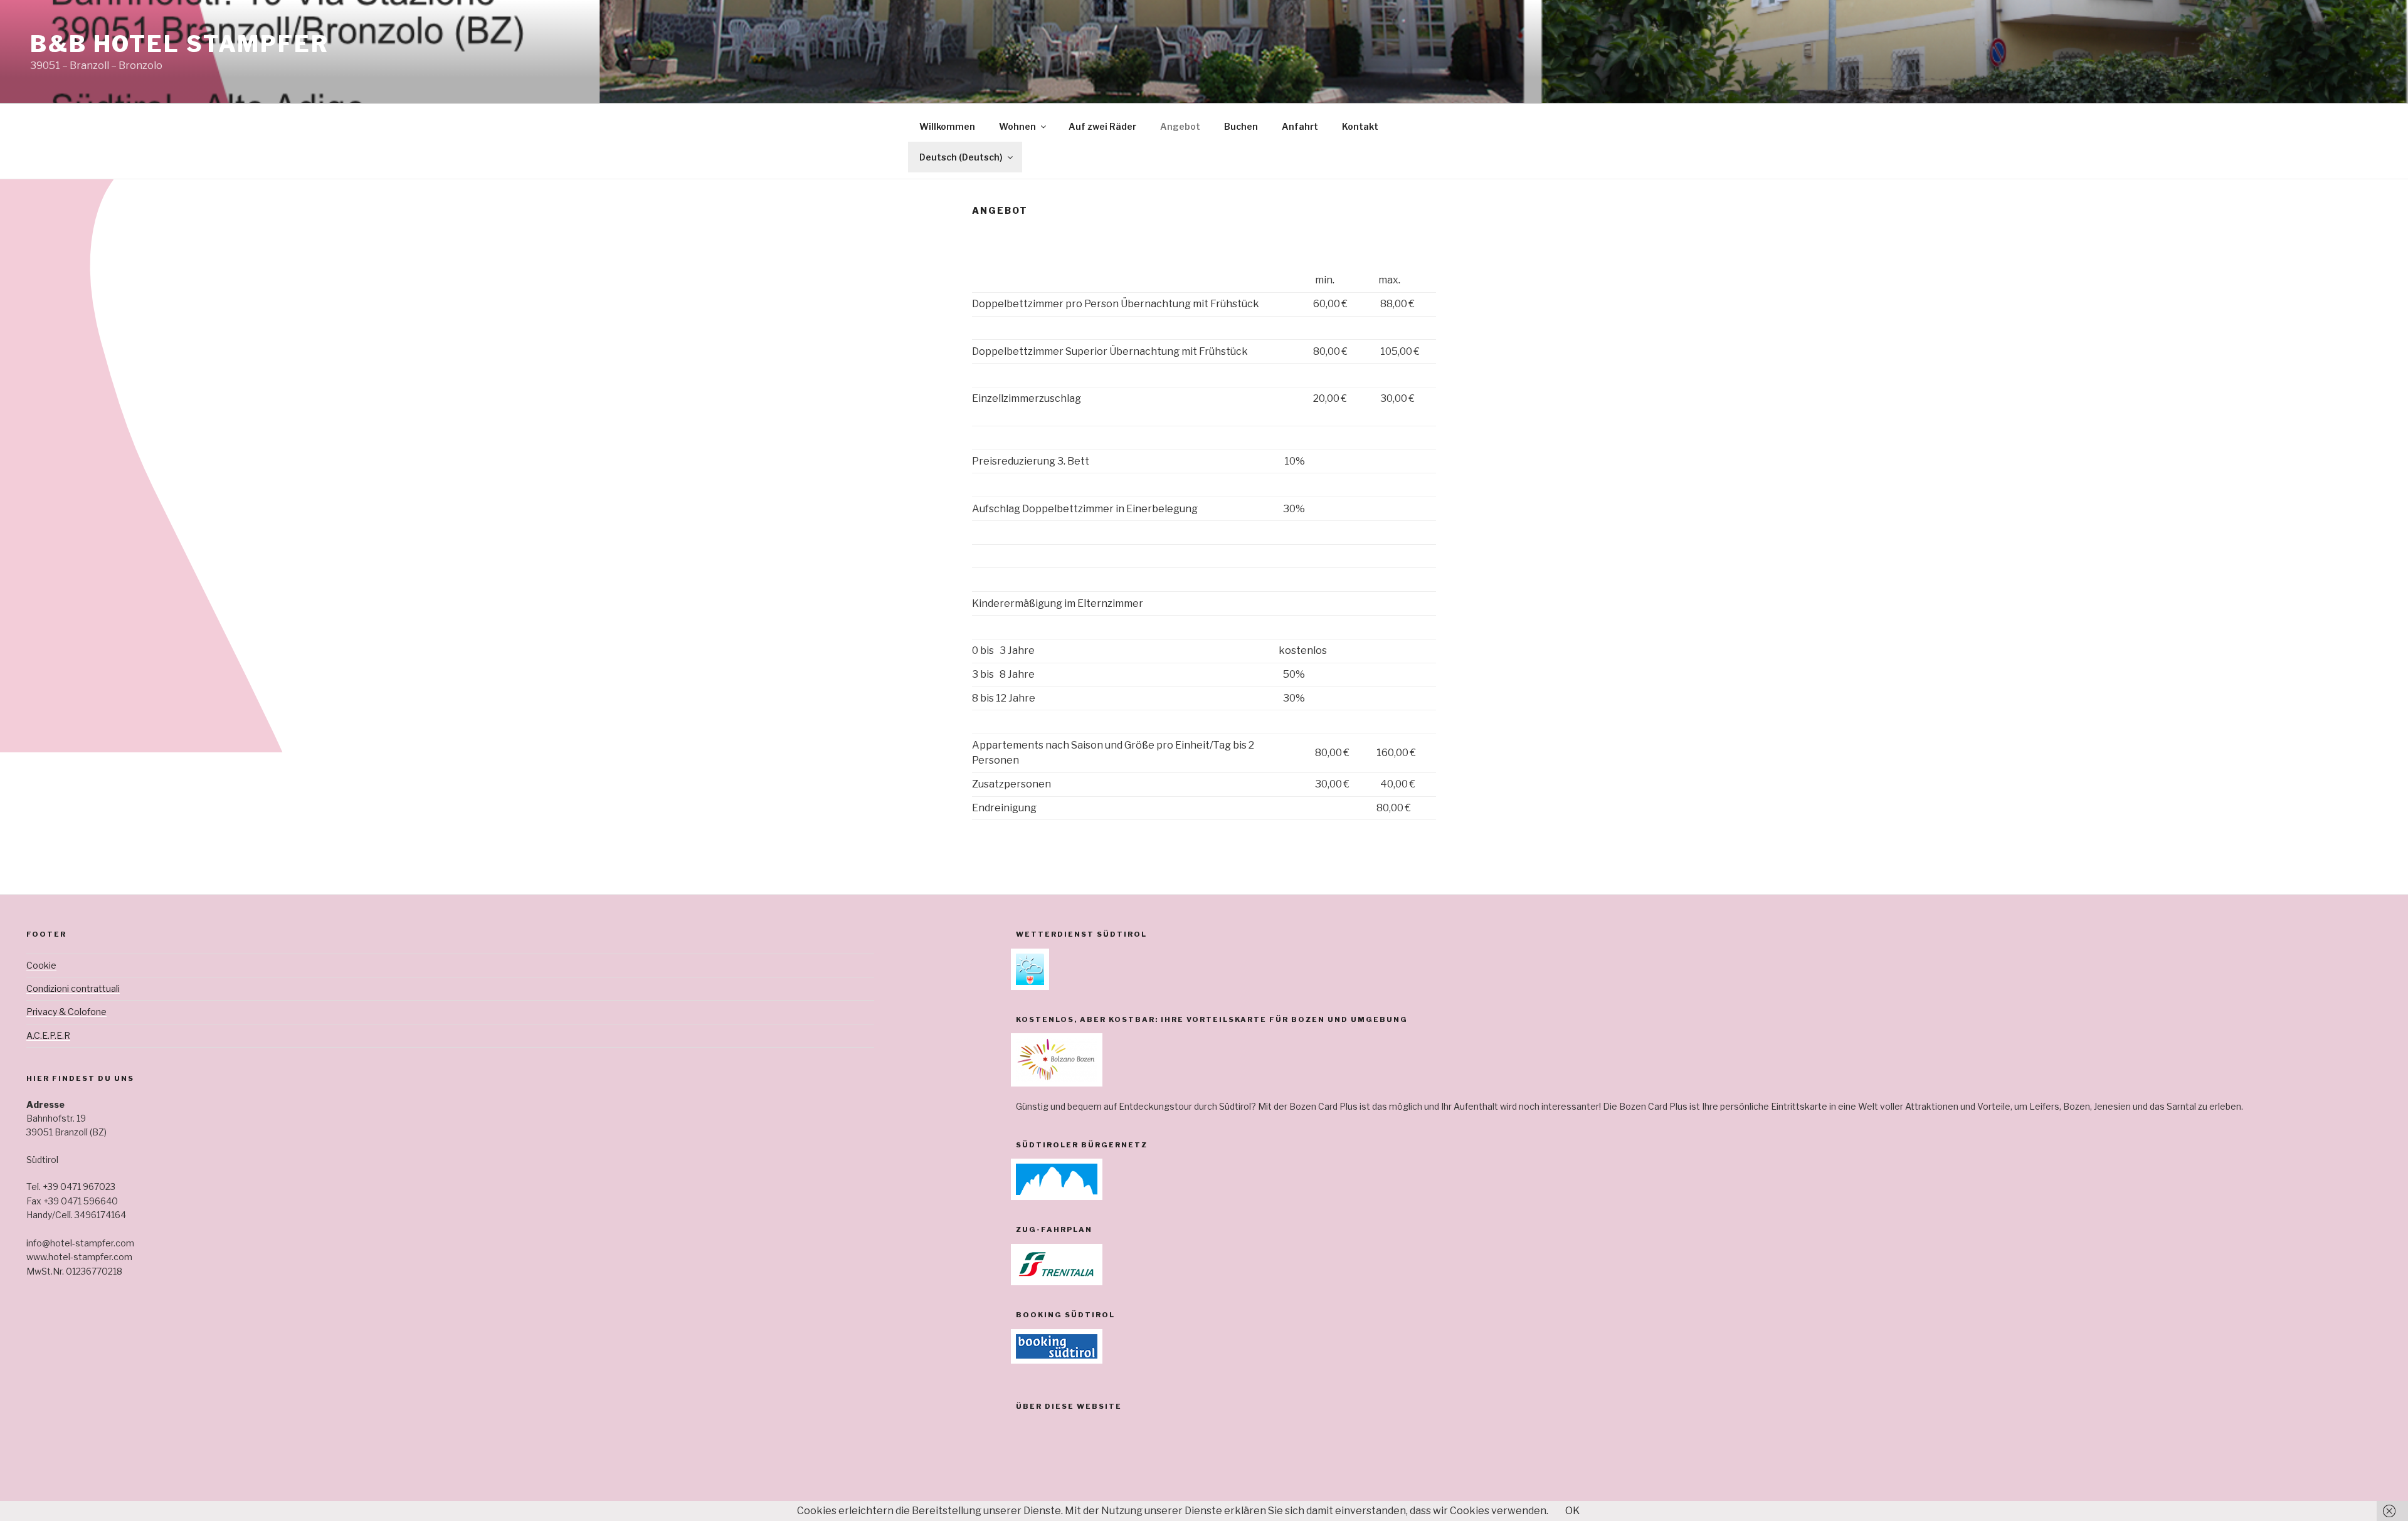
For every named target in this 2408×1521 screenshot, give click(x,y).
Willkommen (947, 126)
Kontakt (1360, 126)
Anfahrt (1300, 126)
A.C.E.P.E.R (48, 1035)
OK (1572, 1511)
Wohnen (1017, 126)
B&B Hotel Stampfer (180, 44)
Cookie (41, 965)
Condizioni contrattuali (73, 988)
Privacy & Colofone (66, 1012)
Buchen (1241, 126)
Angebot (1180, 126)
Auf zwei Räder (1102, 126)
